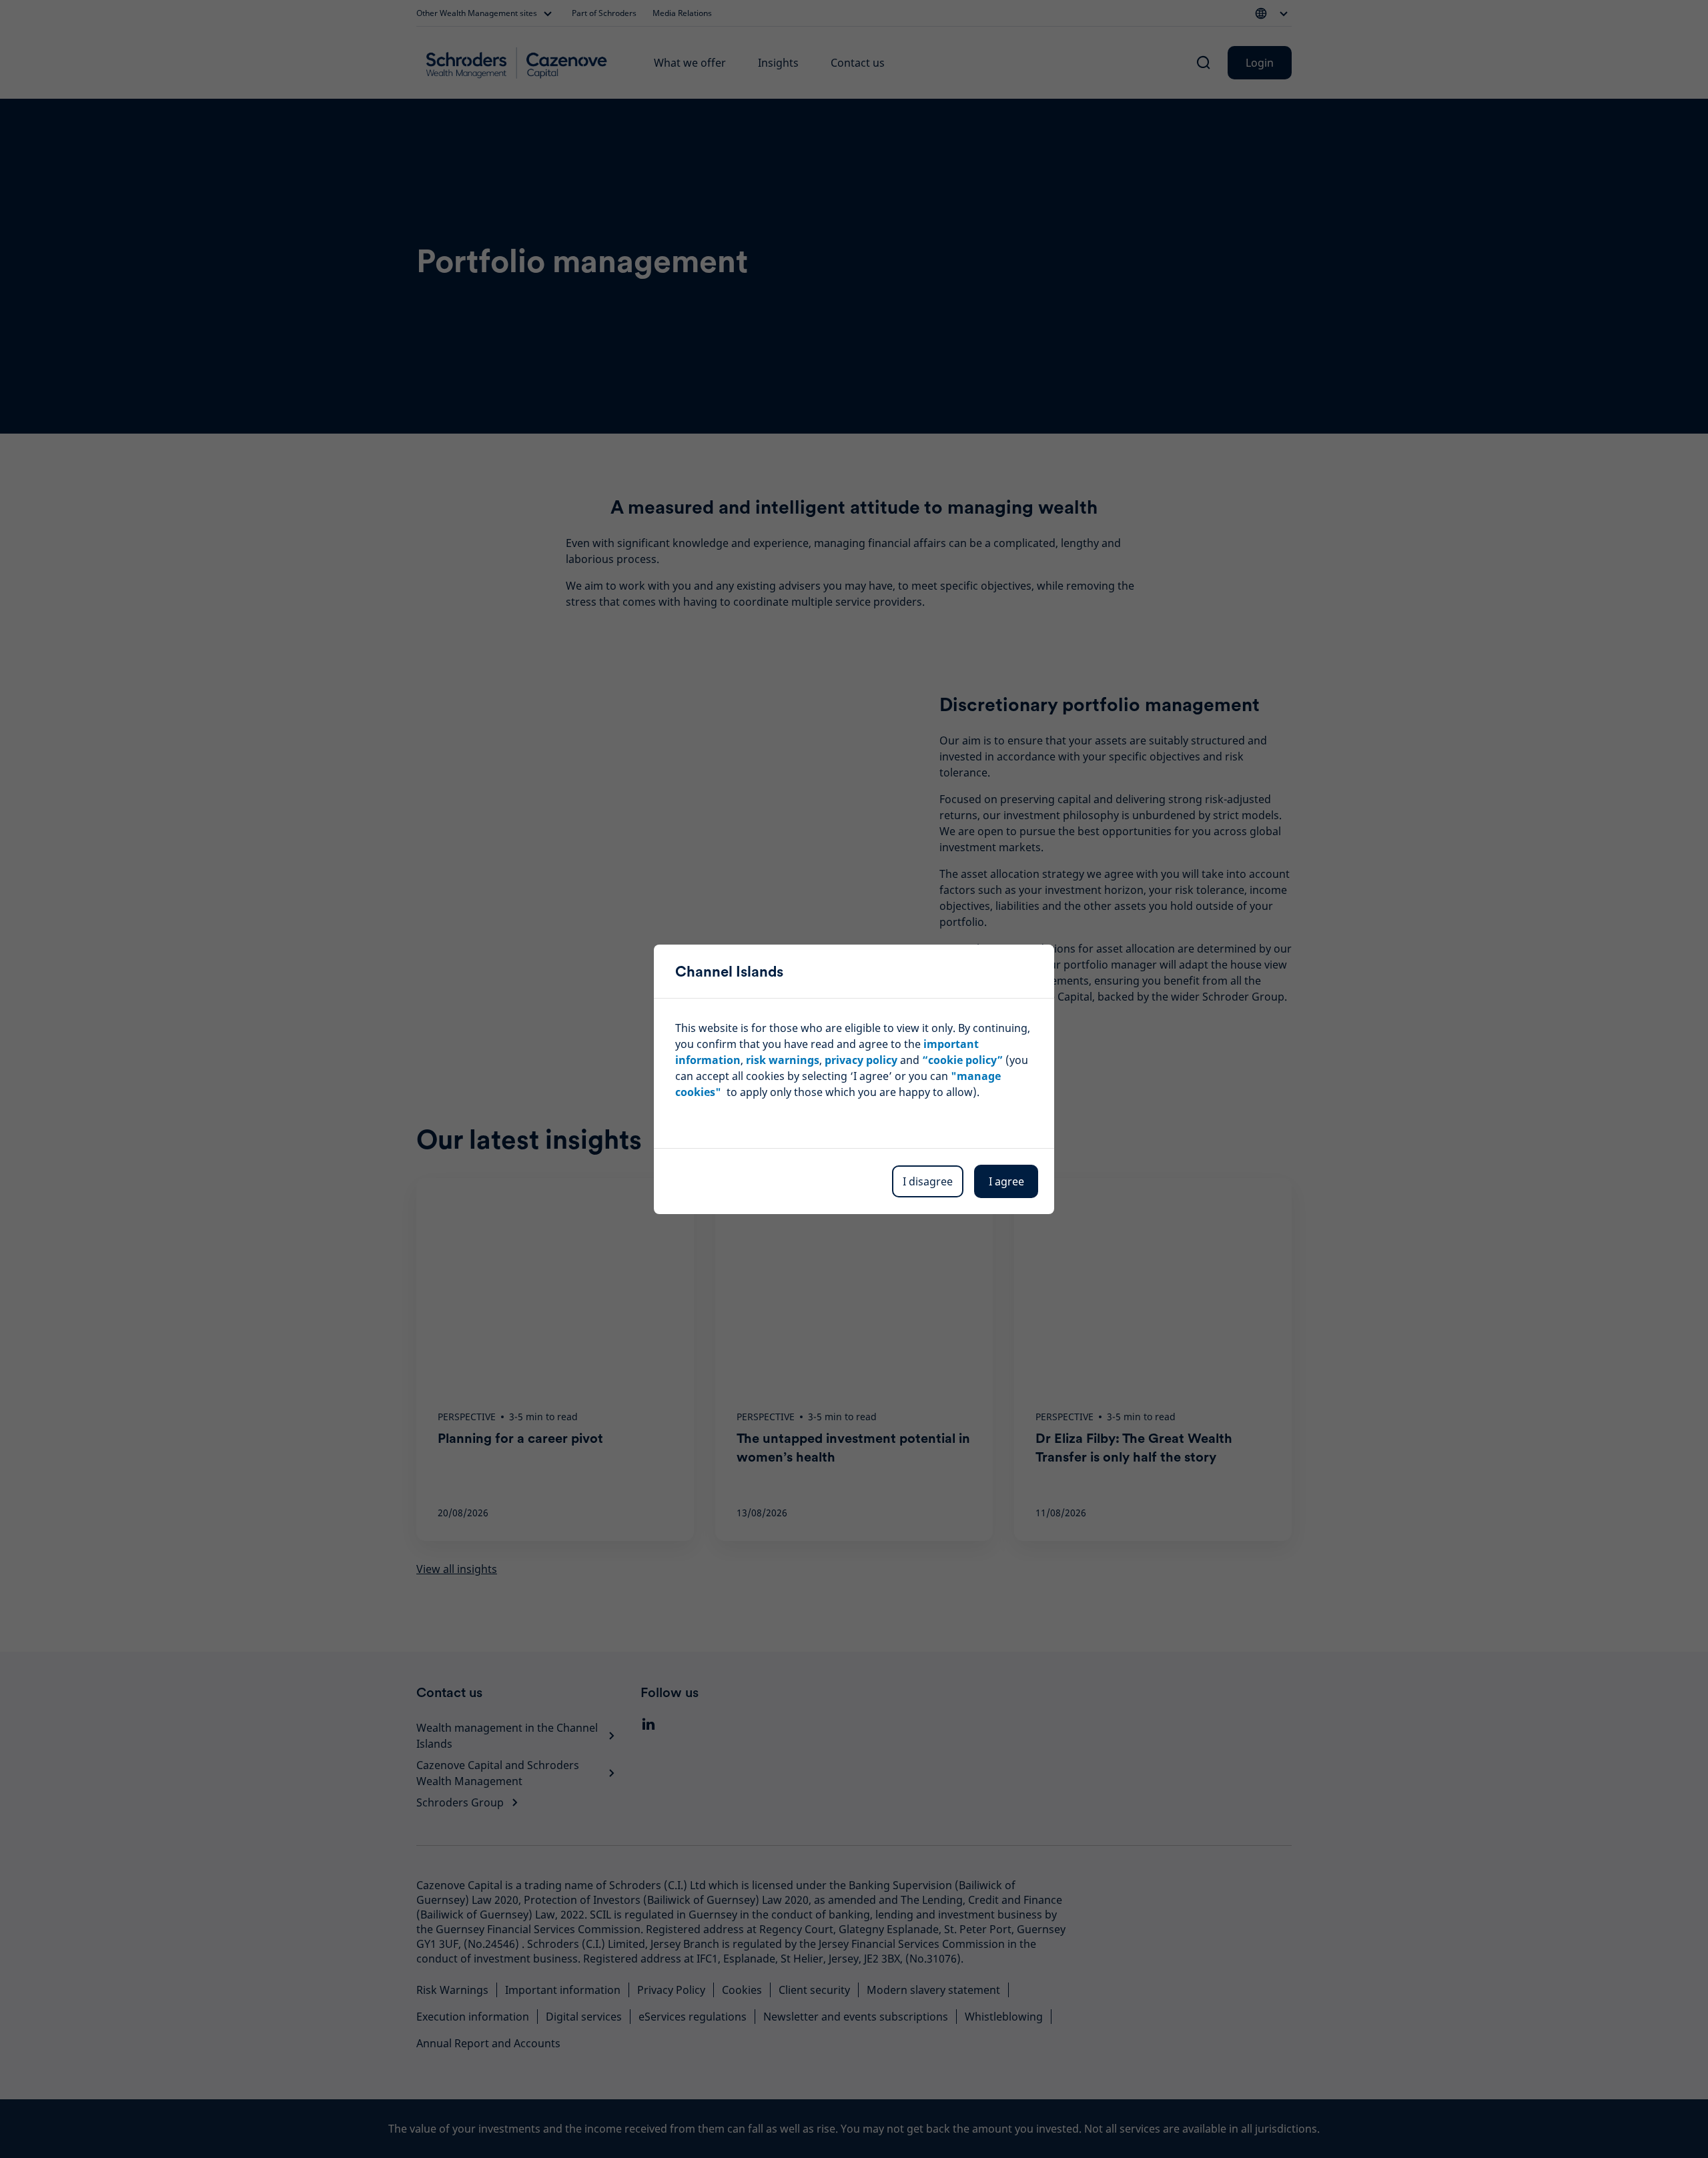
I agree (1006, 1181)
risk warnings (783, 1060)
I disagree (928, 1181)
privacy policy (861, 1060)
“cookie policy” (962, 1060)
